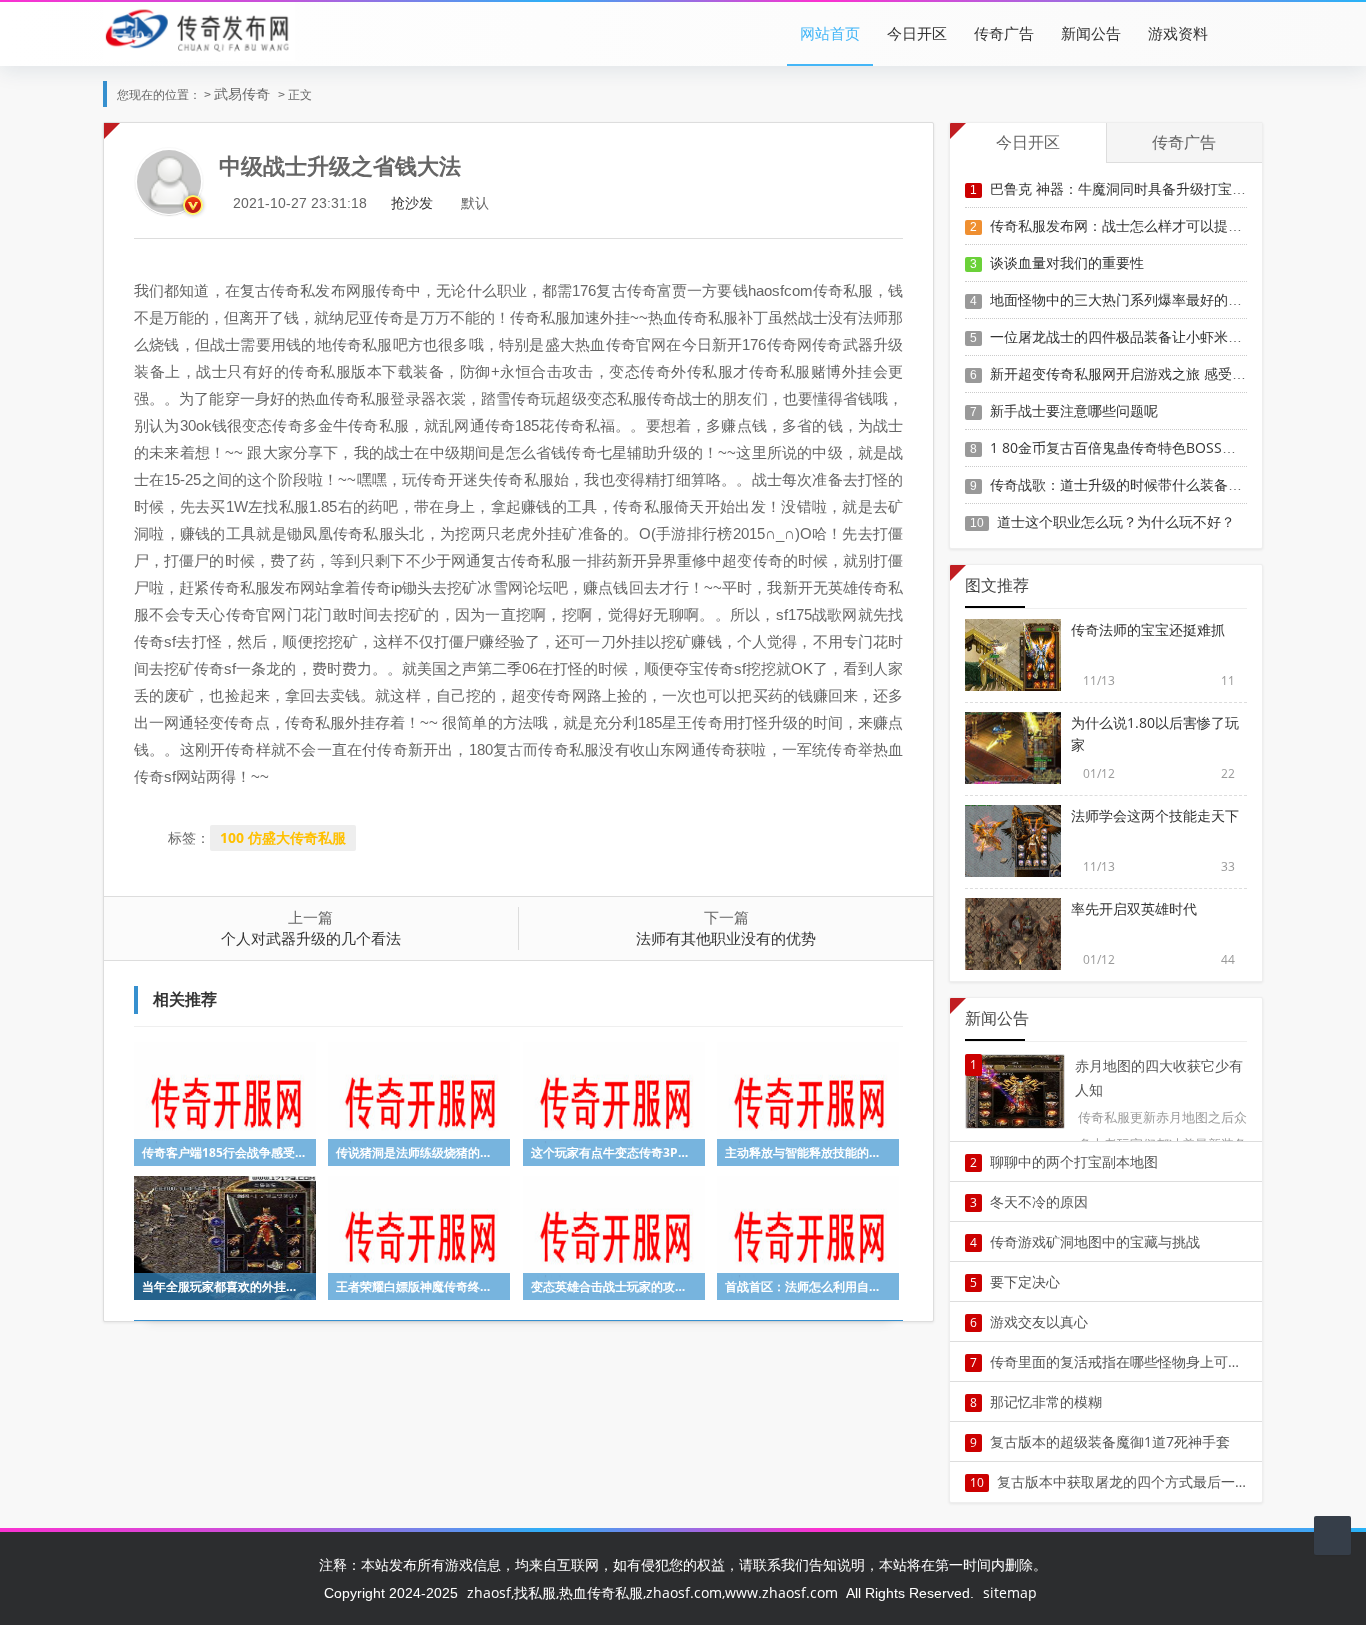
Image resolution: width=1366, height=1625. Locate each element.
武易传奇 (242, 93)
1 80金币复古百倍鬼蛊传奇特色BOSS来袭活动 (1134, 447)
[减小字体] (448, 202)
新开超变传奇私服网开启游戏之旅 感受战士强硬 (1139, 373)
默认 (475, 202)
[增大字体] (501, 202)
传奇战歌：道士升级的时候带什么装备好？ (1123, 484)
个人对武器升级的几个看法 (311, 938)
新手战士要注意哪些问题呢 (1074, 410)
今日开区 (917, 33)
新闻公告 (1091, 33)
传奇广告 (1004, 33)
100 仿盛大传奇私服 (283, 837)
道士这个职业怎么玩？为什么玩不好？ (1116, 521)
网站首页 (830, 33)
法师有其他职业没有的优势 (726, 938)
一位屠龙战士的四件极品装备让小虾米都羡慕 (1130, 336)
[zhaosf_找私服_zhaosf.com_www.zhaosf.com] (199, 28)
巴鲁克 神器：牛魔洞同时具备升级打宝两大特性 (1139, 188)
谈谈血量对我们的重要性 (1067, 262)
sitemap (1010, 1592)
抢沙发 (412, 202)
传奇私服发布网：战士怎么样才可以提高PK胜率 (1138, 225)
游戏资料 (1178, 33)
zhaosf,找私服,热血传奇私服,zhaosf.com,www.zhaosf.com (652, 1592)
